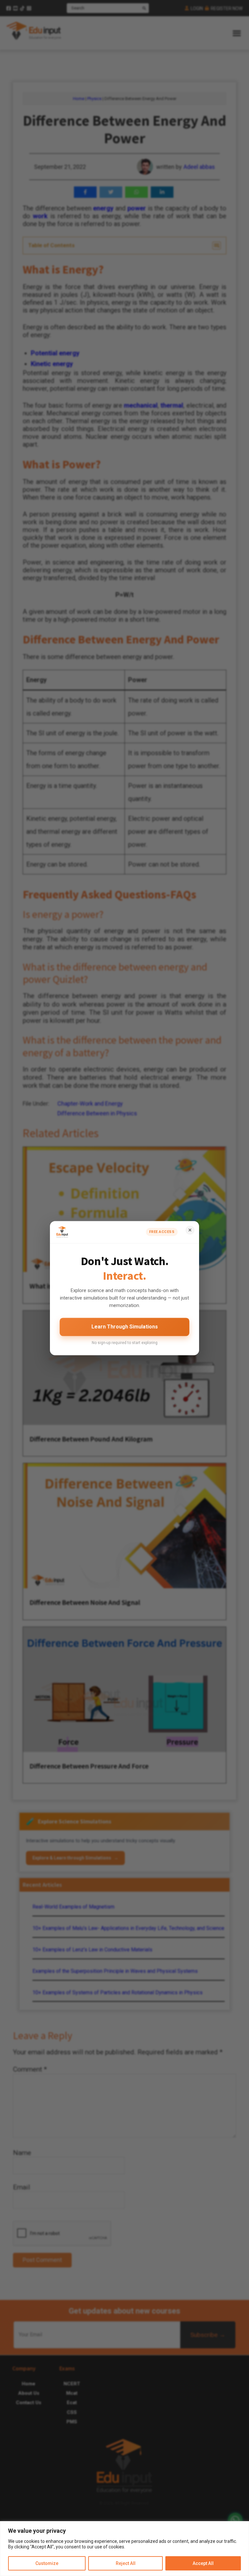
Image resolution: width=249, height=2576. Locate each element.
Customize (47, 2563)
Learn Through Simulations (125, 1327)
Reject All (126, 2563)
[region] (124, 2549)
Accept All (203, 2563)
